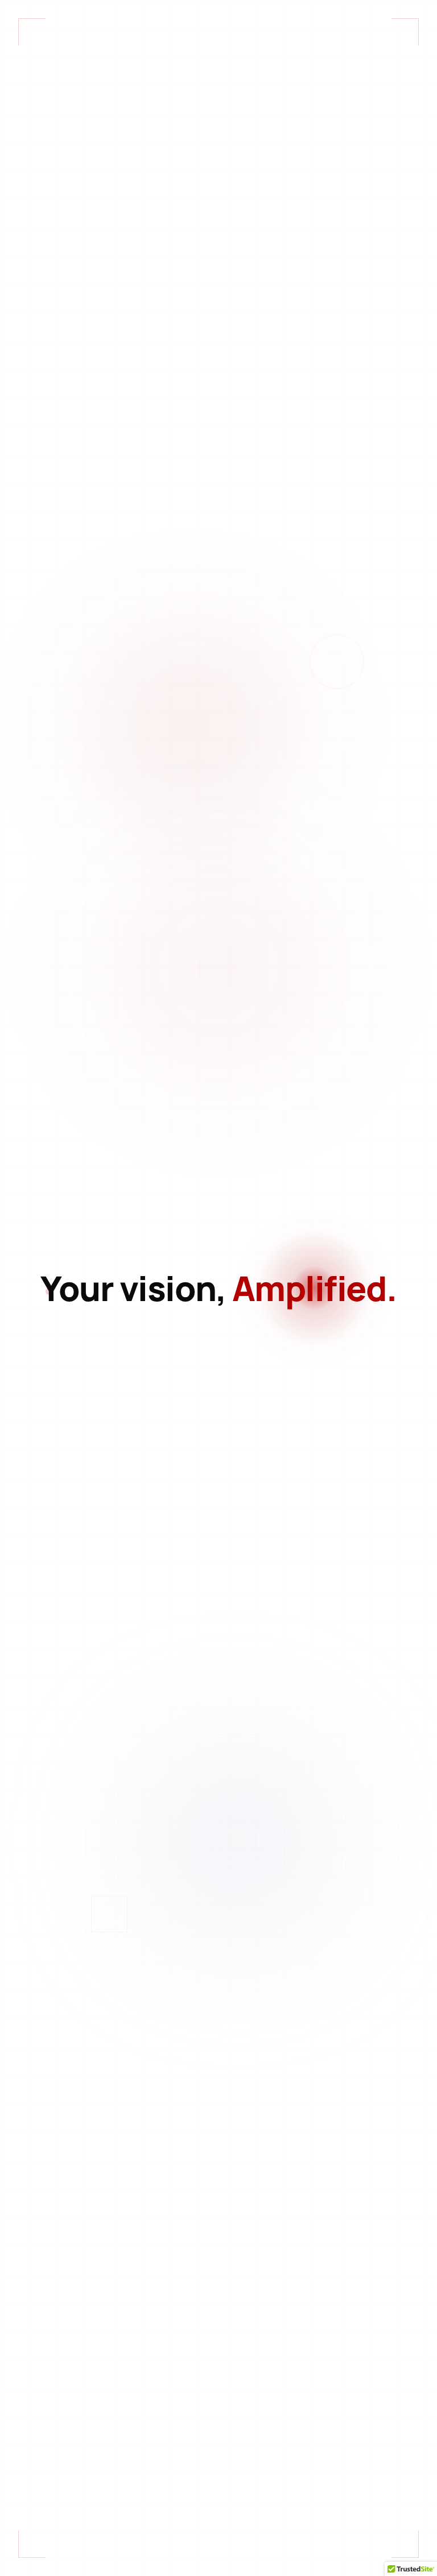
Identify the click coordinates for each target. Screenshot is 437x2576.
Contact (402, 23)
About (343, 23)
